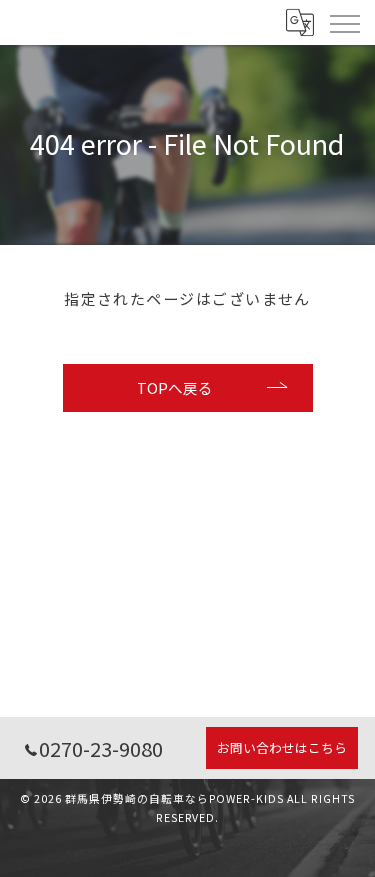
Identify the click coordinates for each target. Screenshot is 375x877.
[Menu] (344, 22)
